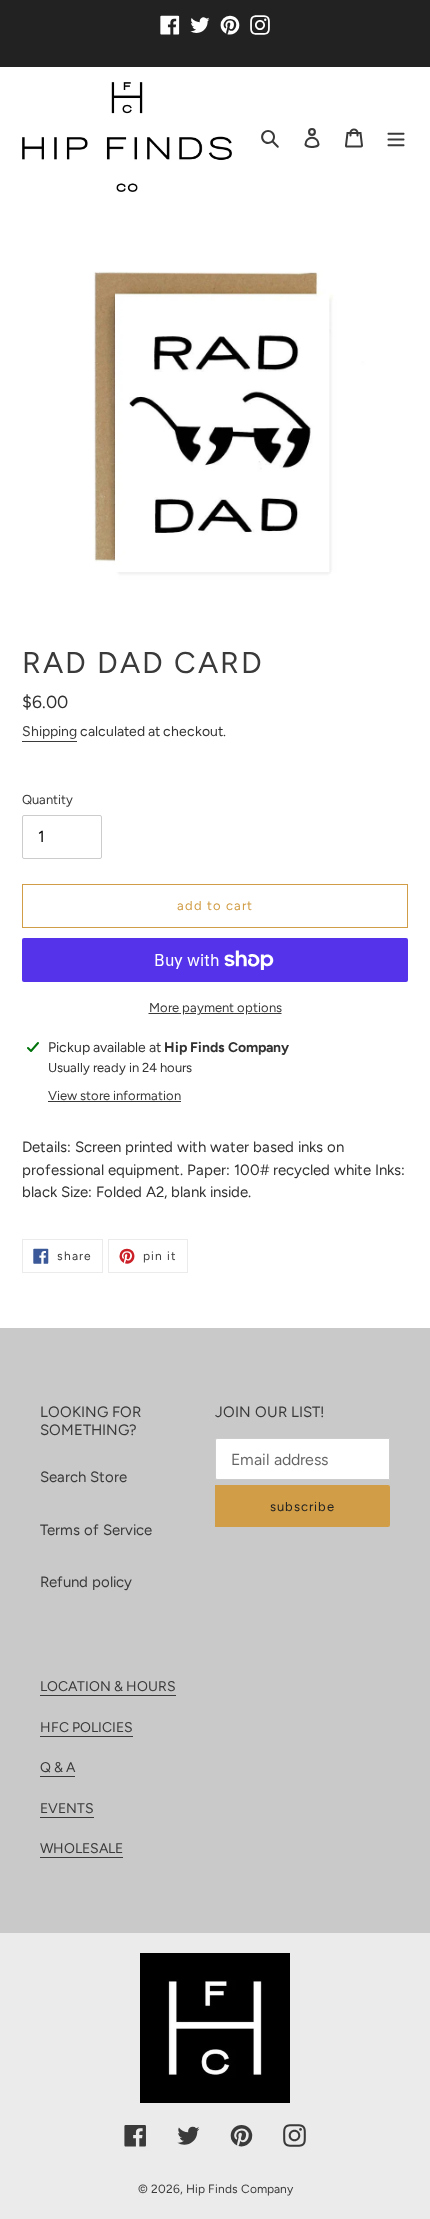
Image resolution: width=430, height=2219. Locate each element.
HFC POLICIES (86, 1727)
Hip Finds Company (239, 2189)
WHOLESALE (81, 1848)
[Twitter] (200, 17)
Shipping (49, 731)
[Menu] (396, 137)
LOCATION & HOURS (108, 1686)
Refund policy (86, 1582)
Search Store (83, 1477)
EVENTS (67, 1808)
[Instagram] (260, 17)
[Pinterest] (230, 17)
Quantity (47, 799)
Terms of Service (96, 1530)
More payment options (215, 1007)
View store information (114, 1095)
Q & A (57, 1767)
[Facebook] (170, 17)
